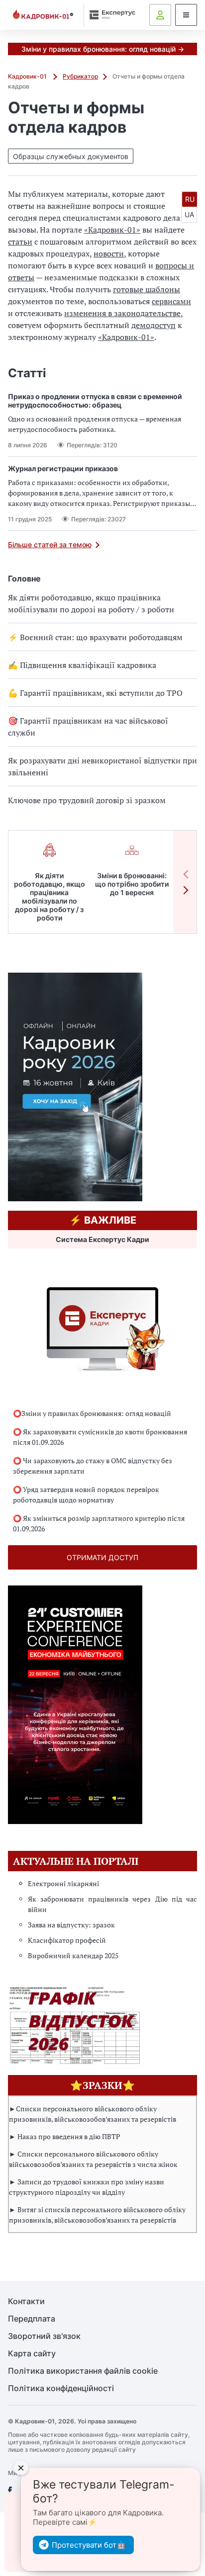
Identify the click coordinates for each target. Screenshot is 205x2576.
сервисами (171, 301)
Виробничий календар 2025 (73, 1955)
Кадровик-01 (28, 76)
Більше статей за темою (50, 544)
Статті (27, 373)
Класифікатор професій (67, 1940)
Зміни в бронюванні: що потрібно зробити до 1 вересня (132, 884)
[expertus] (110, 15)
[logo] (43, 15)
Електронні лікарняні (63, 1883)
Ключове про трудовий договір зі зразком (87, 800)
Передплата (32, 2319)
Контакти (26, 2301)
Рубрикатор (80, 76)
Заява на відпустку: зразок (71, 1925)
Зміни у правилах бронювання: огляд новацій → (103, 49)
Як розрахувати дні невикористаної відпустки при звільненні (102, 766)
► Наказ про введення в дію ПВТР (64, 2136)
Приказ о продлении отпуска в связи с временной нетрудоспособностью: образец (95, 401)
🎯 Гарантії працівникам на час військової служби (88, 727)
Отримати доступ (102, 1557)
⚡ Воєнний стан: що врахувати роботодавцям (95, 637)
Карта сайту (32, 2354)
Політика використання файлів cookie (83, 2371)
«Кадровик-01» (112, 230)
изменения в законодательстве (122, 313)
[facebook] (10, 2491)
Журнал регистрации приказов (63, 468)
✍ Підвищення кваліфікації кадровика (82, 665)
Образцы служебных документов (71, 156)
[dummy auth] (160, 15)
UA (189, 214)
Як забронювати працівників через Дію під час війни (112, 1904)
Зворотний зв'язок (44, 2336)
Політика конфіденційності (61, 2388)
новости (109, 253)
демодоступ (154, 325)
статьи (20, 242)
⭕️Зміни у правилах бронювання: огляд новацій (92, 1413)
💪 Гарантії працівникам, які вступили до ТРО (95, 693)
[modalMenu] (186, 15)
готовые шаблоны (147, 289)
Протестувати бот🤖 (89, 2545)
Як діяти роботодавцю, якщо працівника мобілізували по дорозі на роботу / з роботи (91, 603)
